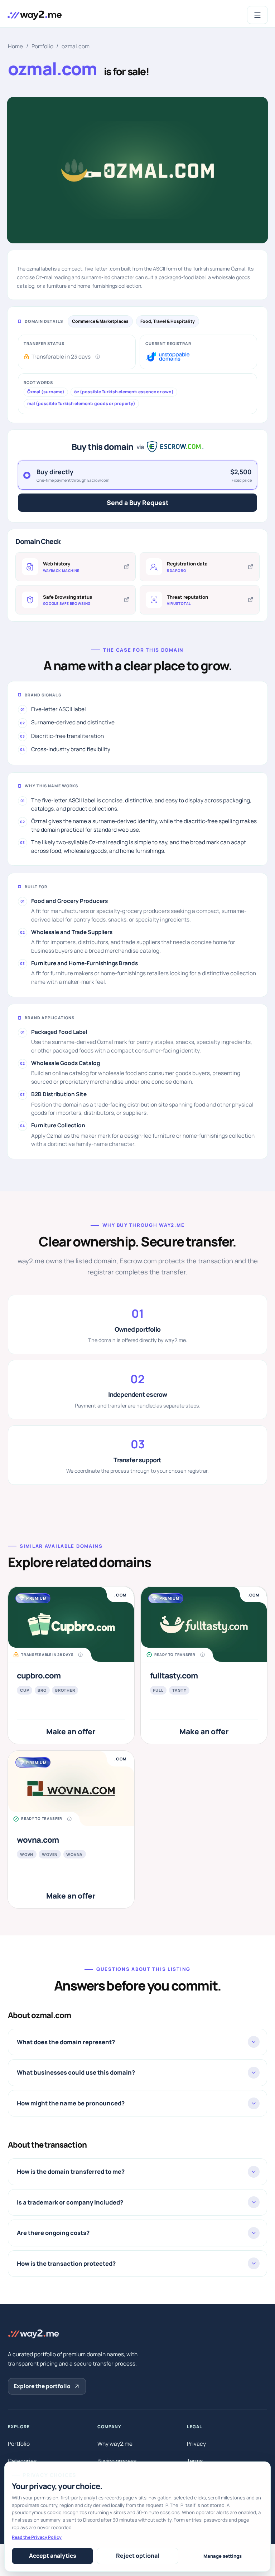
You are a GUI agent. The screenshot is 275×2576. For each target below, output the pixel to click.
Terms (195, 2461)
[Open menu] (257, 15)
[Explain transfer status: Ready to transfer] (202, 1655)
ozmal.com (76, 46)
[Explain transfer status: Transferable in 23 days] (98, 356)
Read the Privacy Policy (37, 2537)
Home (15, 46)
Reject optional (138, 2556)
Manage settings (223, 2556)
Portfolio (42, 46)
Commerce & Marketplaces (100, 321)
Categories (22, 2461)
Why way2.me (115, 2444)
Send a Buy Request (138, 502)
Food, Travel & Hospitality (168, 321)
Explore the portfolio (42, 2386)
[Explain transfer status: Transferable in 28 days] (81, 1655)
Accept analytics (53, 2556)
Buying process (117, 2461)
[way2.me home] (34, 15)
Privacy (196, 2444)
